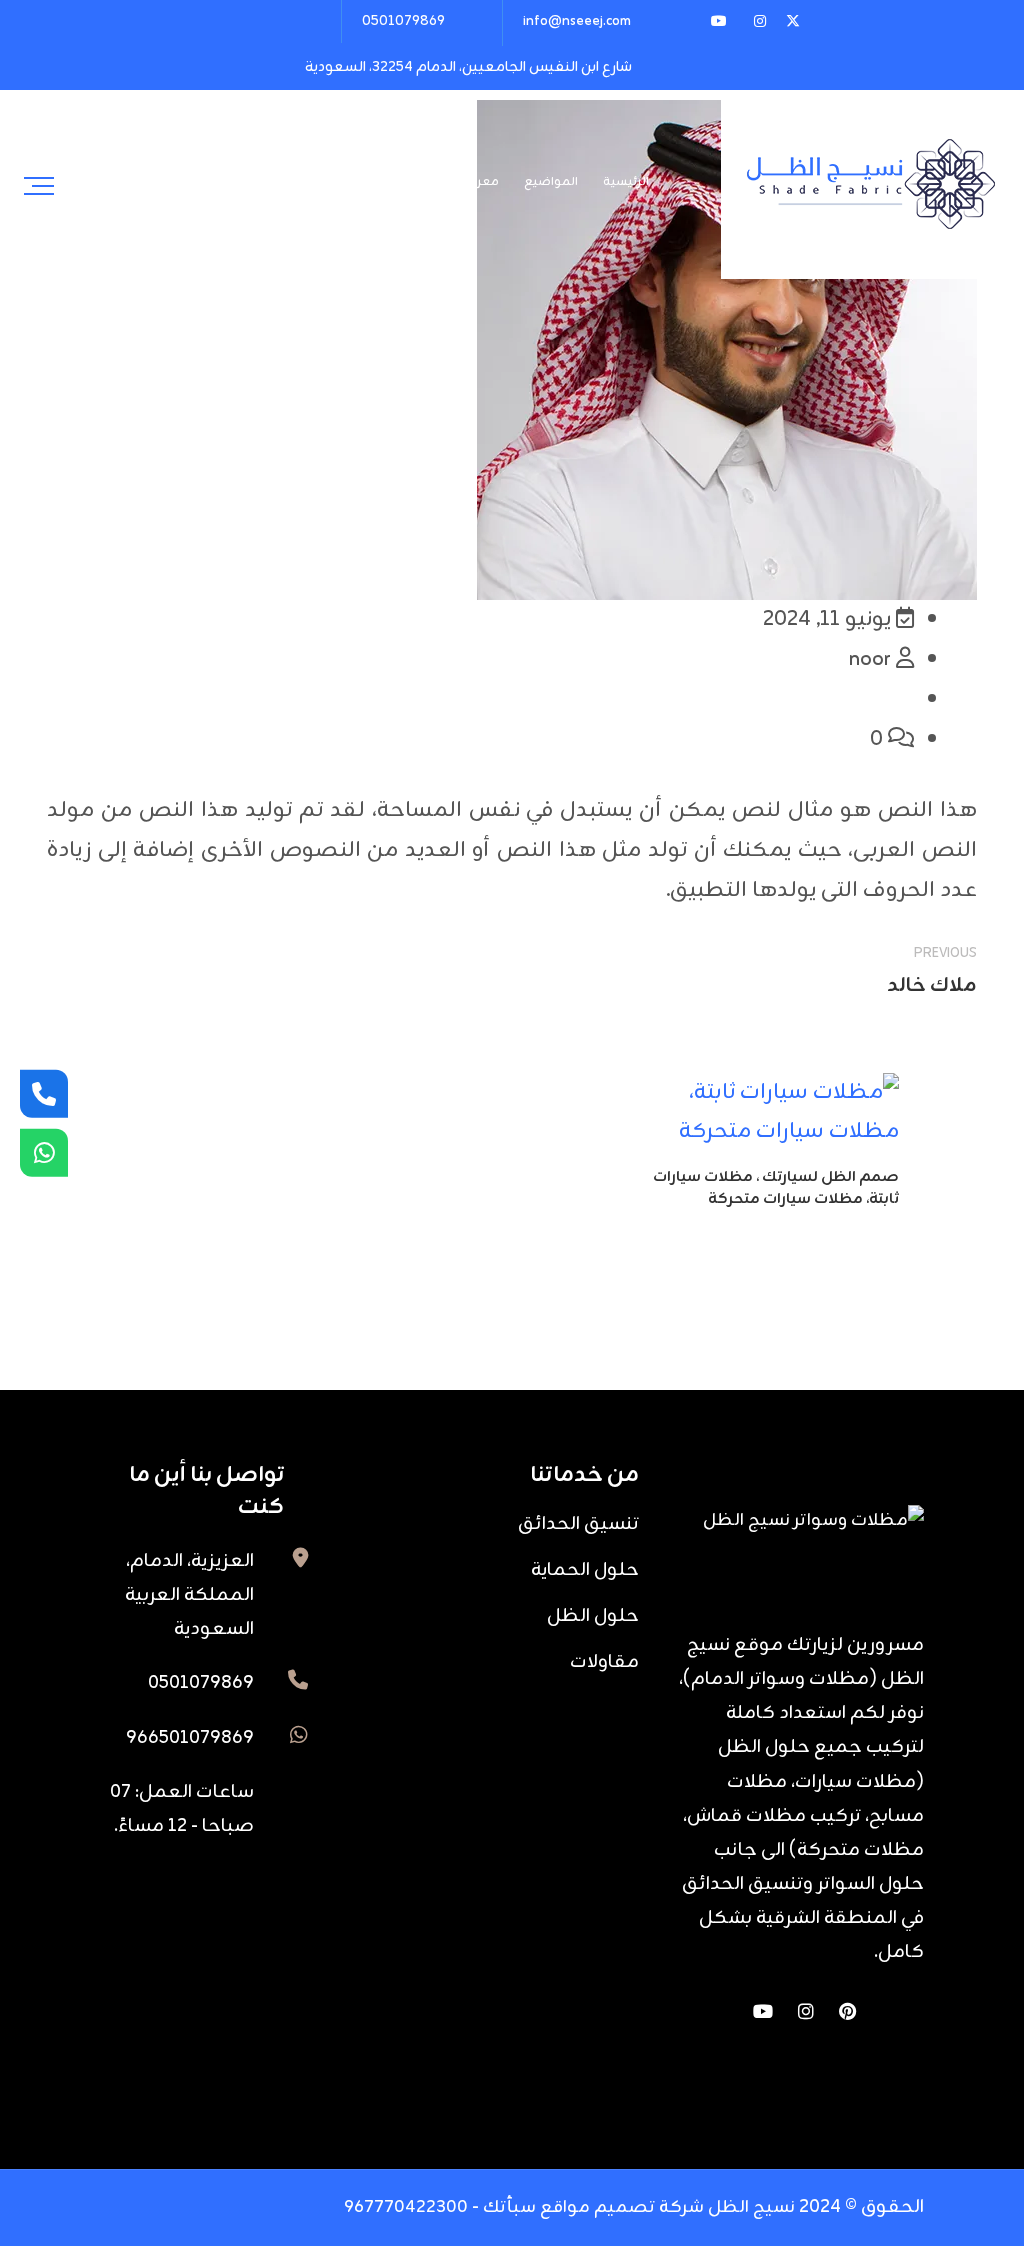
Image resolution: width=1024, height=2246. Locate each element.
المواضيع (551, 182)
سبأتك (509, 2208)
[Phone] (44, 1094)
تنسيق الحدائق (578, 1524)
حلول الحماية (585, 1570)
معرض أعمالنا (458, 182)
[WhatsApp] (44, 1152)
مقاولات (604, 1662)
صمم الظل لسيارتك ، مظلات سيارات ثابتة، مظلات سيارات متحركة (776, 1188)
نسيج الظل (749, 2208)
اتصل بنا (248, 182)
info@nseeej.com (577, 21)
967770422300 (406, 2208)
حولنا (378, 182)
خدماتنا (317, 182)
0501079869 (403, 21)
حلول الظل (593, 1616)
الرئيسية (626, 182)
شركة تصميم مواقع (622, 2208)
